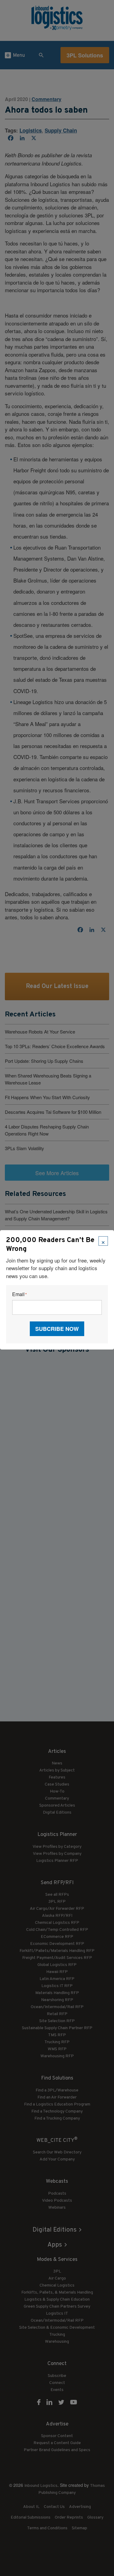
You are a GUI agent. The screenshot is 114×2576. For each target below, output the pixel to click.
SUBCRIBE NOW (57, 1329)
